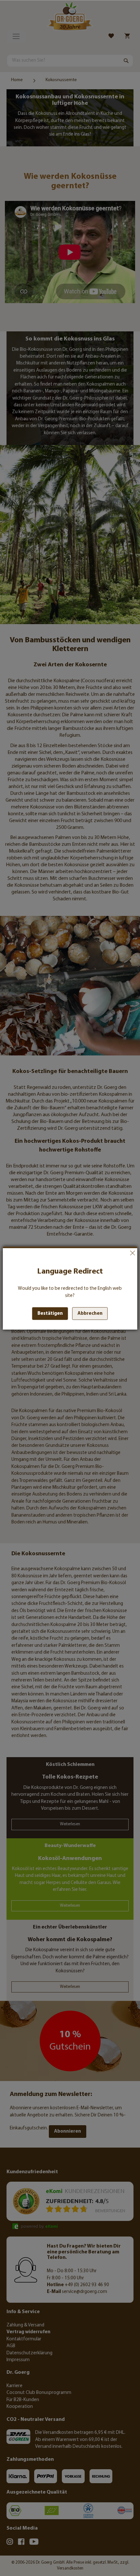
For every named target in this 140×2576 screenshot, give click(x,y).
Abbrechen (132, 1253)
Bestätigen (50, 1314)
